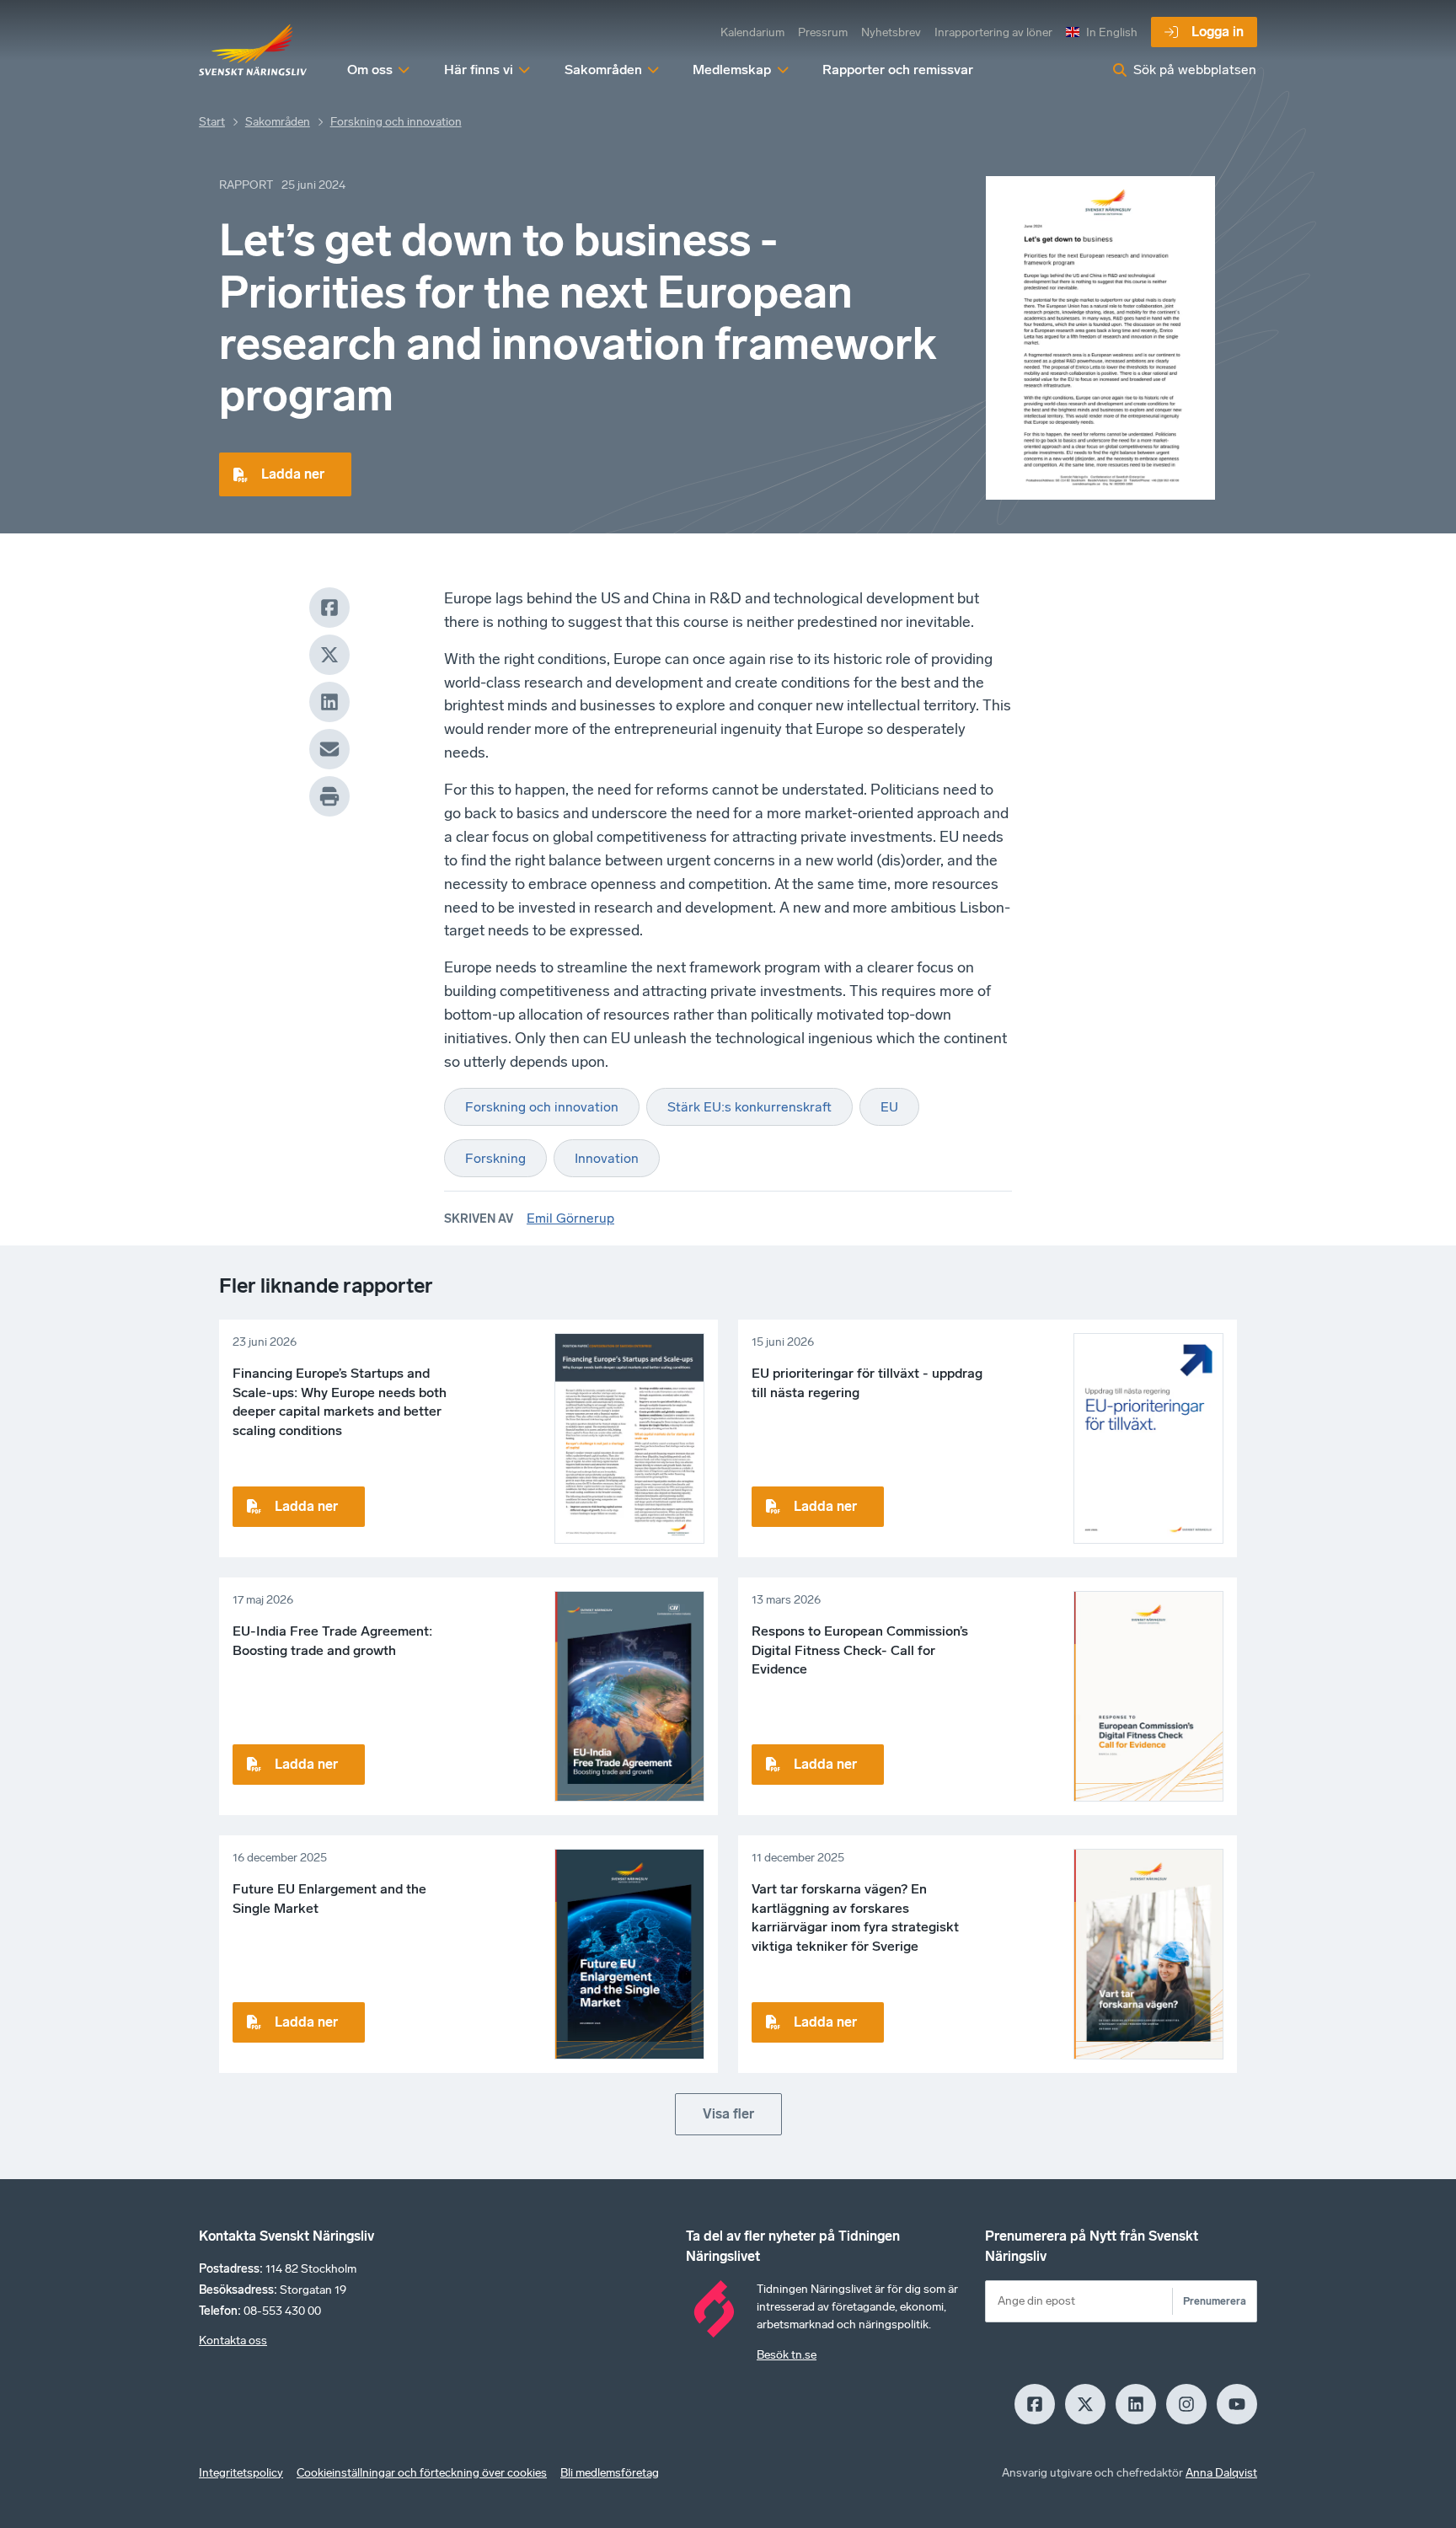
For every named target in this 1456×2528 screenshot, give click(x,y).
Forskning (495, 1158)
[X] (329, 655)
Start (212, 122)
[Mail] (329, 749)
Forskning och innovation (396, 122)
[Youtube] (1237, 2404)
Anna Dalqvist (1221, 2473)
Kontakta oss (233, 2341)
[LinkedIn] (329, 702)
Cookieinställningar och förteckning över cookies (422, 2473)
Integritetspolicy (241, 2473)
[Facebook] (329, 608)
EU (889, 1107)
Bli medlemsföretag (610, 2473)
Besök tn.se (787, 2355)
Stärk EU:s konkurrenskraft (749, 1107)
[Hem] (253, 51)
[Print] (329, 796)
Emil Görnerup (570, 1218)
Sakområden (278, 122)
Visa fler (728, 2114)
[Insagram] (1186, 2404)
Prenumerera (1215, 2301)
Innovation (607, 1158)
